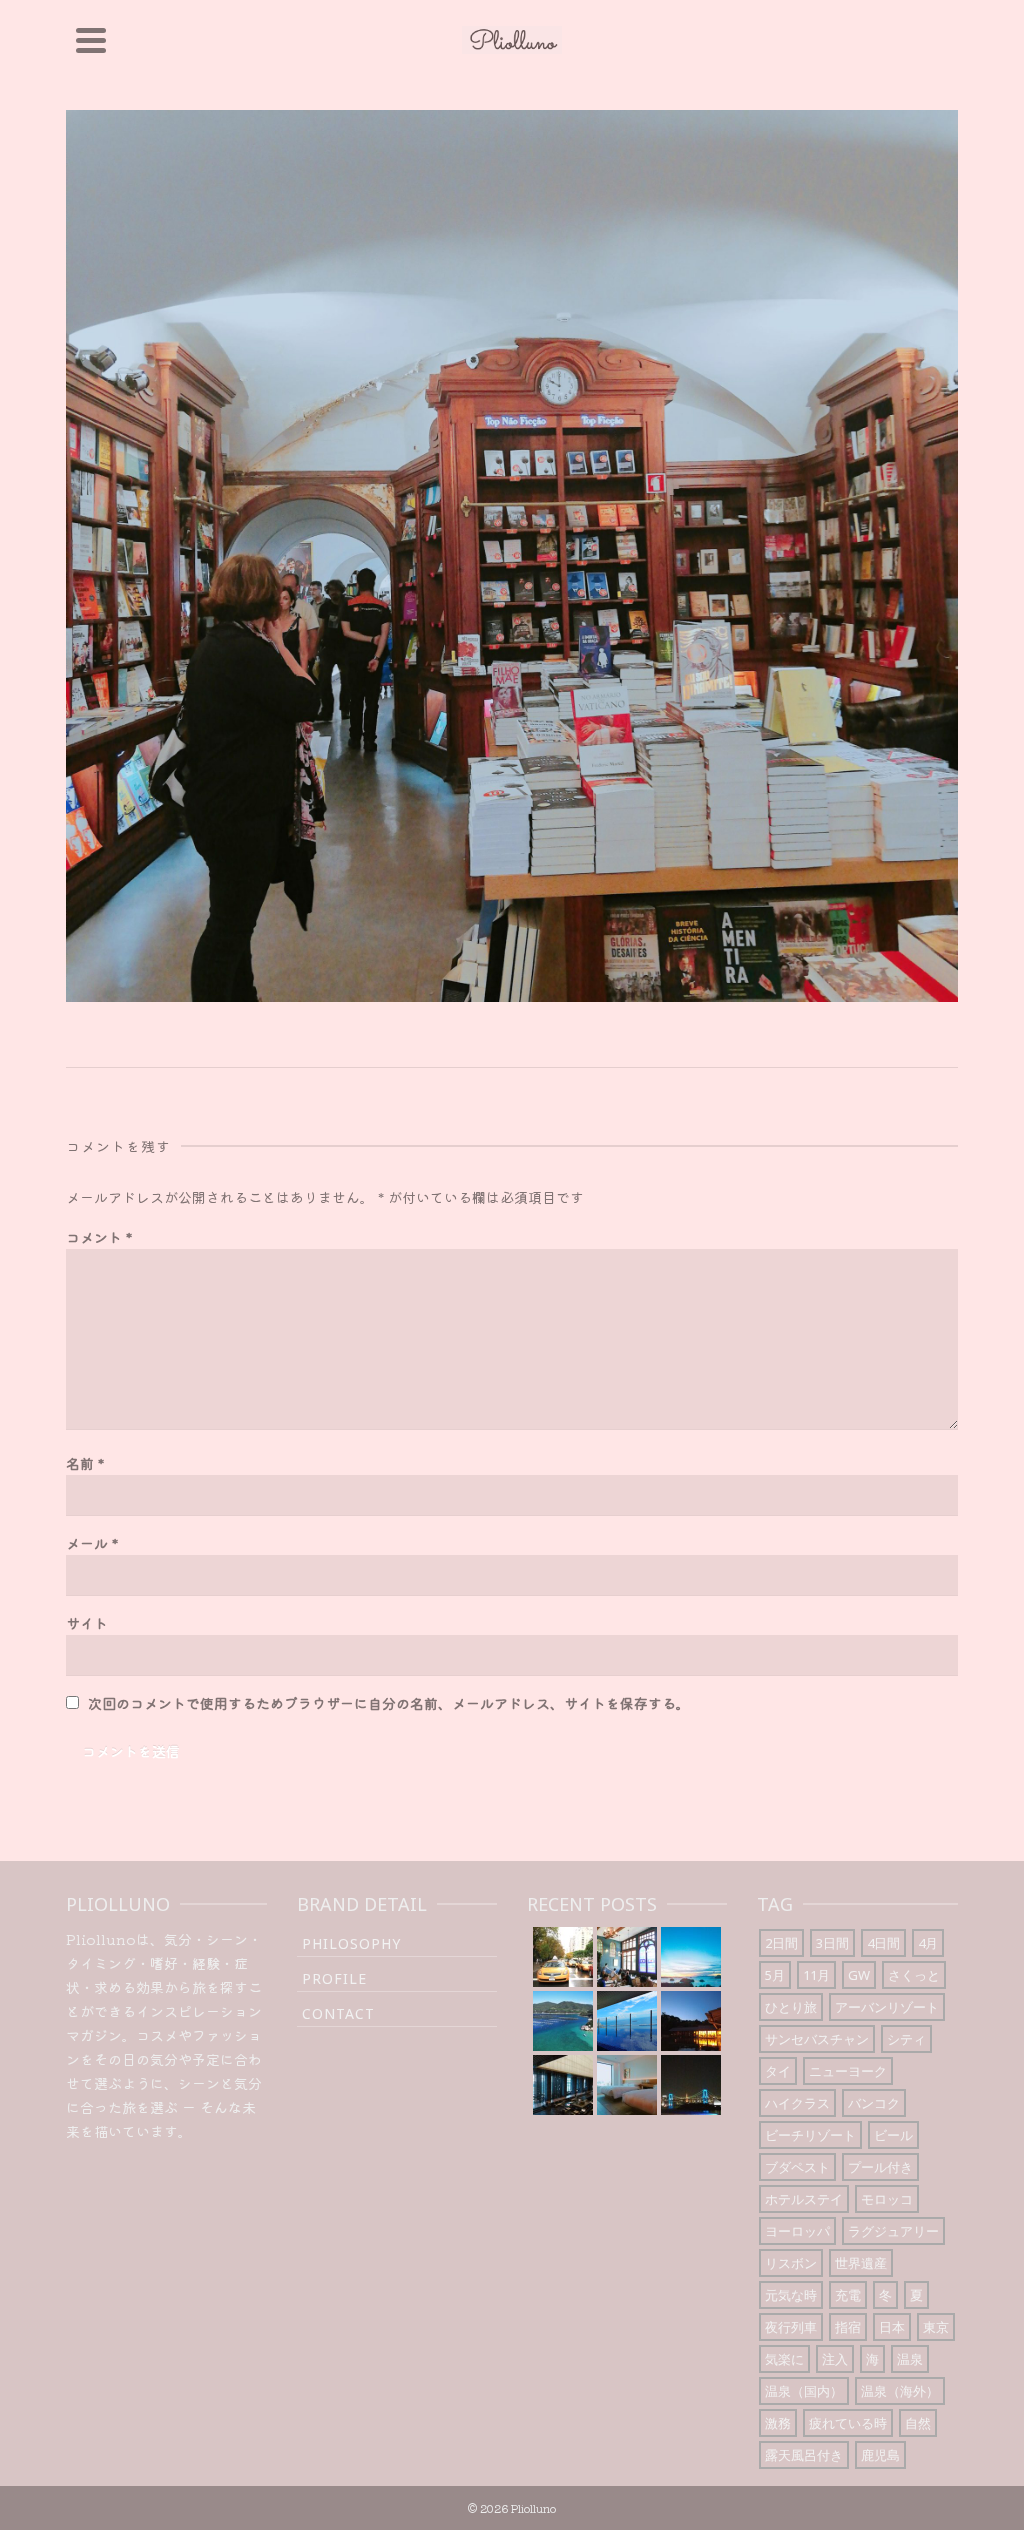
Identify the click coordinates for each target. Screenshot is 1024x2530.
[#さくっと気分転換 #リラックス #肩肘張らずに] (627, 2021)
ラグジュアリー (893, 2231)
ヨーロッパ (797, 2231)
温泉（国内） (804, 2391)
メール (92, 1543)
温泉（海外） (900, 2391)
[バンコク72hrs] (627, 1957)
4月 (928, 1943)
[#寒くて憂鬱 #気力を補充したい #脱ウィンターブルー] (563, 2021)
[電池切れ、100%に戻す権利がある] (563, 2085)
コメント (99, 1237)
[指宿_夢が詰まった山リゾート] (691, 2021)
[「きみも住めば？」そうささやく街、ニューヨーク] (563, 1957)
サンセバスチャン (817, 2039)
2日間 (781, 1943)
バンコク (874, 2103)
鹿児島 (880, 2455)
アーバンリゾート (887, 2007)
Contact (338, 2013)
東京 (936, 2327)
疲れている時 (848, 2423)
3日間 (832, 1943)
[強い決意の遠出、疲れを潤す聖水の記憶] (691, 1957)
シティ (906, 2039)
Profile (334, 1978)
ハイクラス (797, 2103)
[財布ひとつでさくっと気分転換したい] (691, 2085)
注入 (835, 2359)
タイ (778, 2071)
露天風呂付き (804, 2455)
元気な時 (791, 2295)
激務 (778, 2423)
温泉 (910, 2359)
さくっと (914, 1975)
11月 (816, 1975)
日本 (892, 2327)
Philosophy (351, 1943)
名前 (85, 1463)
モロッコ (887, 2199)
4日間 (883, 1943)
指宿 (848, 2327)
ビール (893, 2135)
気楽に (784, 2359)
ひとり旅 (791, 2007)
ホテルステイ (804, 2199)
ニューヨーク (848, 2071)
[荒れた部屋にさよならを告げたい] (627, 2085)
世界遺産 (861, 2263)
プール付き (880, 2167)
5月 (775, 1975)
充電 (848, 2295)
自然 (918, 2423)
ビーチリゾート (810, 2135)
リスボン (791, 2263)
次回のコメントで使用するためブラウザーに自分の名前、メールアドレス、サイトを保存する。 (389, 1703)
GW (859, 1975)
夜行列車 (791, 2327)
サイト (87, 1623)
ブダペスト (797, 2167)
